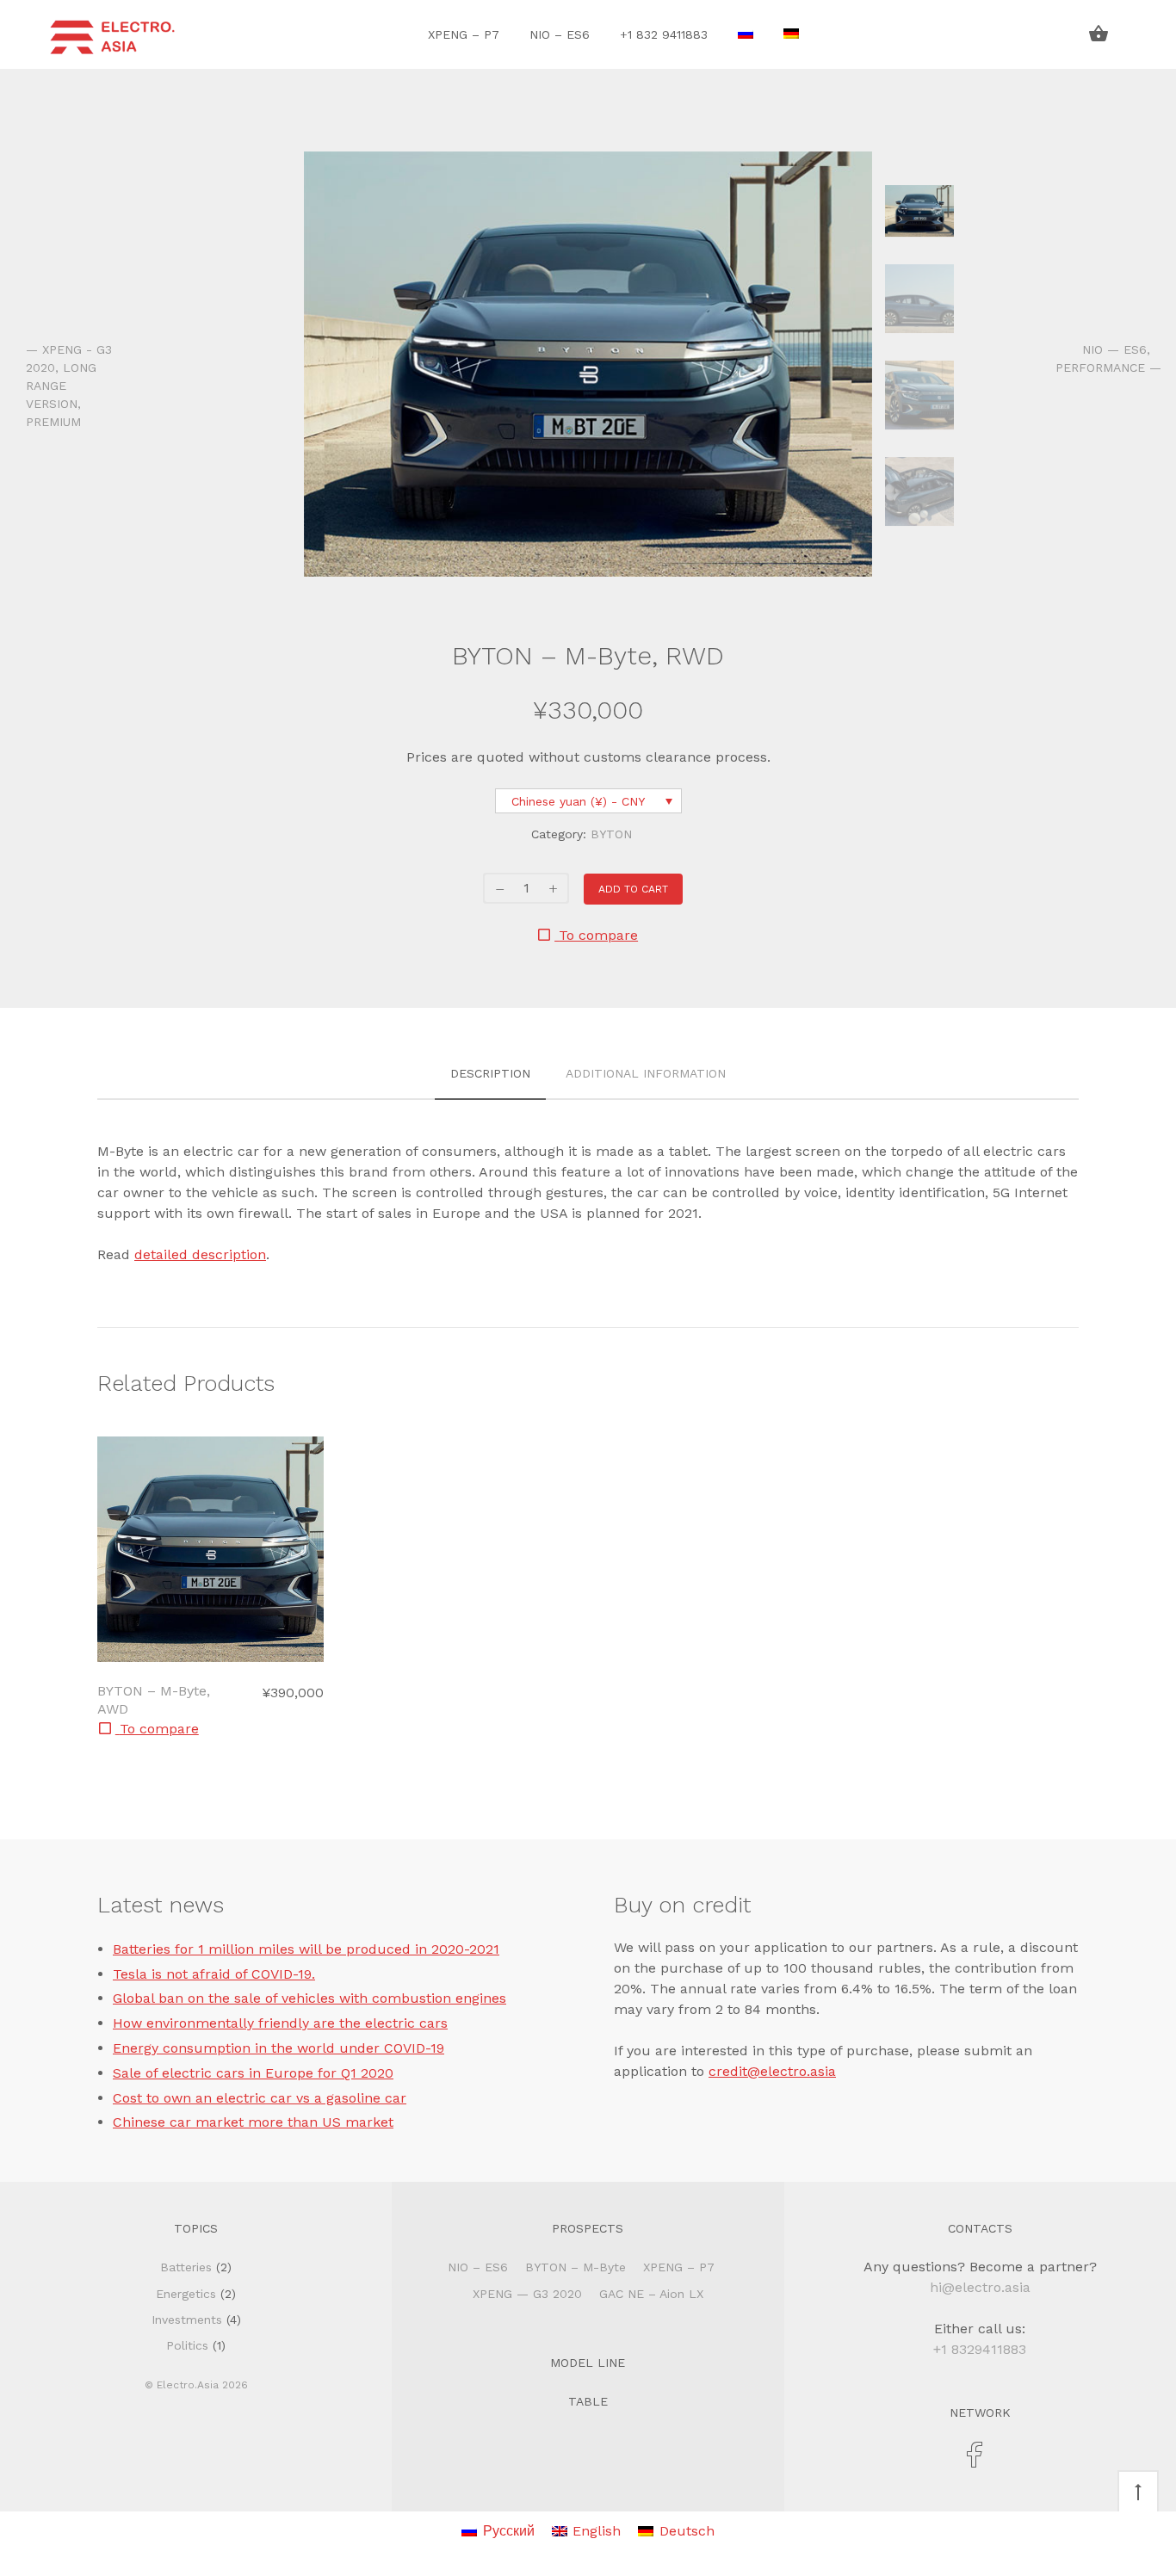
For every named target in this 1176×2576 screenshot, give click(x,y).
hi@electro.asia (980, 2287)
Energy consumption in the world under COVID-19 (279, 2048)
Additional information (646, 1073)
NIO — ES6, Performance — (1103, 358)
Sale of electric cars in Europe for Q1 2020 (253, 2073)
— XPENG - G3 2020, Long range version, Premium (69, 386)
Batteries (186, 2267)
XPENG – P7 (464, 34)
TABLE (588, 2401)
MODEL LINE (588, 2363)
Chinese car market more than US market (253, 2122)
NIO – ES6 (560, 34)
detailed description (200, 1254)
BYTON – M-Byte (576, 2267)
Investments (187, 2320)
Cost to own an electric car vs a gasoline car (260, 2098)
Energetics (186, 2294)
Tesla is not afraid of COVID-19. (214, 1974)
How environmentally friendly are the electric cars (280, 2023)
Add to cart (633, 889)
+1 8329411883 (980, 2349)
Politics (187, 2345)
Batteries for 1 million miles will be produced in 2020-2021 (306, 1949)
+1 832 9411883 (664, 34)
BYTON (611, 834)
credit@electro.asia (772, 2071)
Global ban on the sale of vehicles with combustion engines (309, 1998)
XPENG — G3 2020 (527, 2294)
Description (490, 1073)
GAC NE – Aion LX (651, 2294)
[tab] (490, 1075)
